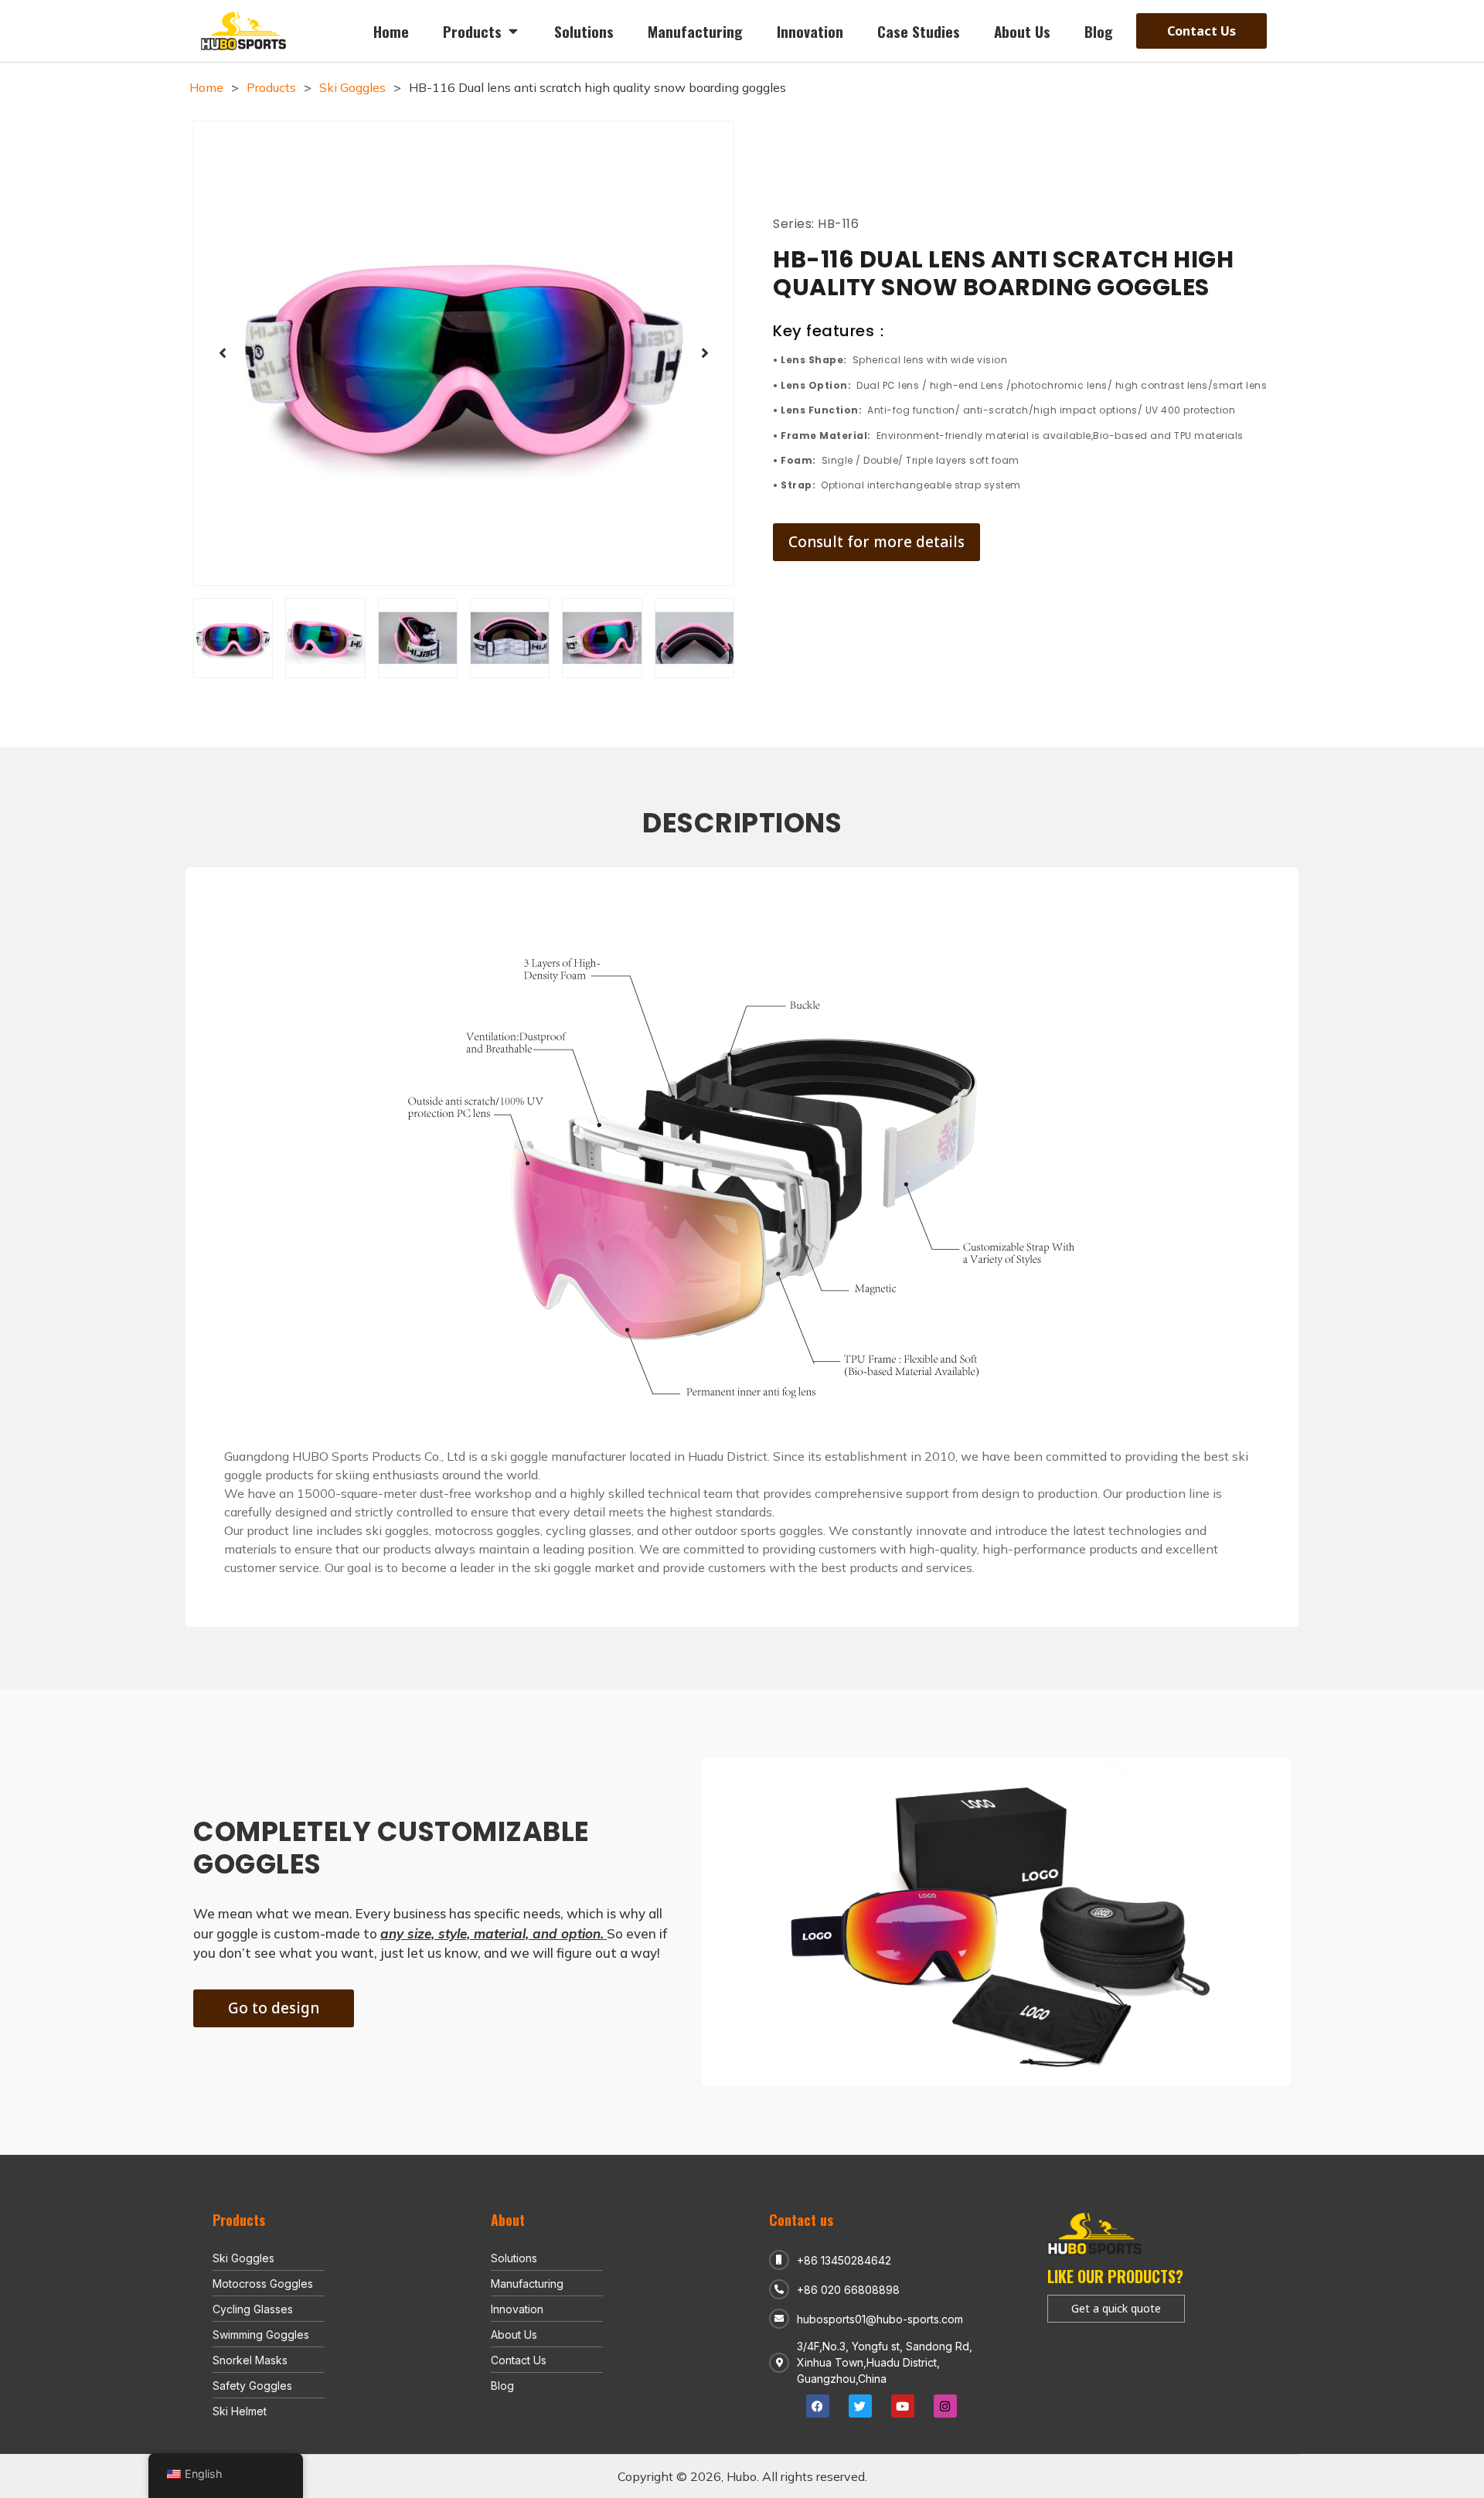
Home (206, 87)
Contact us (801, 2220)
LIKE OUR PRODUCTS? (1115, 2276)
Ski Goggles (352, 87)
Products (271, 87)
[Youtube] (903, 2406)
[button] (223, 353)
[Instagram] (945, 2406)
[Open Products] (513, 31)
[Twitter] (860, 2406)
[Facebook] (818, 2406)
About (508, 2220)
